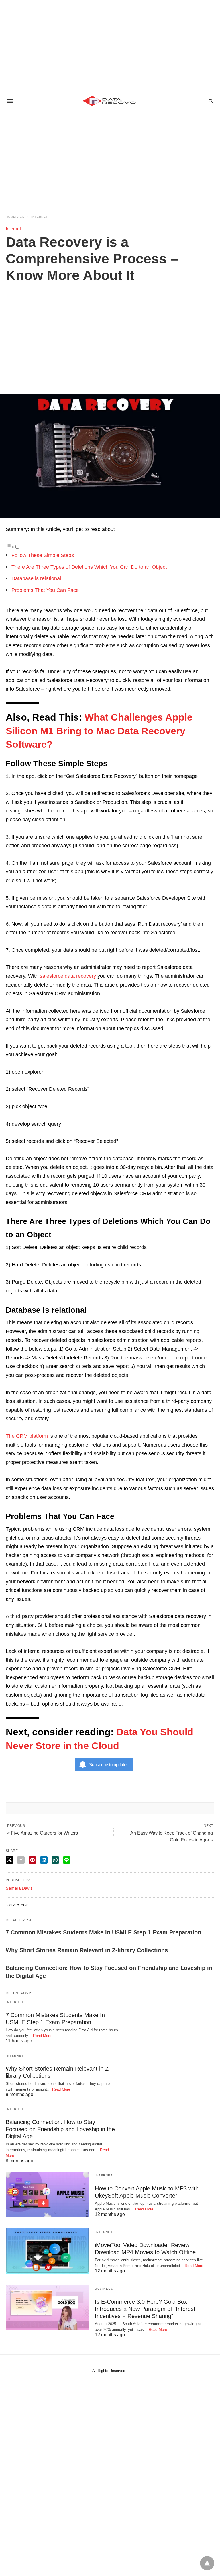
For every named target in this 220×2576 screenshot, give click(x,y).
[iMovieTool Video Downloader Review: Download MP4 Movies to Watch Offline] (47, 2251)
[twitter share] (9, 1860)
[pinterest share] (32, 1860)
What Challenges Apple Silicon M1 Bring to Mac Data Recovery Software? (99, 731)
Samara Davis (19, 1888)
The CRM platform (27, 1436)
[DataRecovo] (110, 101)
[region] (110, 46)
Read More (42, 2036)
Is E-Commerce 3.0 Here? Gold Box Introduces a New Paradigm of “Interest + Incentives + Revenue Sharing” (148, 2309)
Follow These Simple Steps (43, 555)
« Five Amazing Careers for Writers (43, 1833)
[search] (211, 101)
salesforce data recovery (68, 976)
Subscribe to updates (109, 1765)
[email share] (21, 1860)
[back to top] (207, 2563)
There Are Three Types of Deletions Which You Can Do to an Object (89, 567)
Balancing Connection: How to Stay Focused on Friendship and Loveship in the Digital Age (60, 2129)
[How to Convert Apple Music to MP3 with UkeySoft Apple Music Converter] (47, 2194)
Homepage (15, 217)
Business (104, 2289)
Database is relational (36, 578)
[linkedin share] (44, 1860)
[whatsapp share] (55, 1860)
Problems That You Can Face (45, 590)
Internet (40, 217)
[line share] (67, 1860)
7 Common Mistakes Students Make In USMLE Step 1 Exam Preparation (103, 1932)
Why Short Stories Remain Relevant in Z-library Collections (87, 1950)
